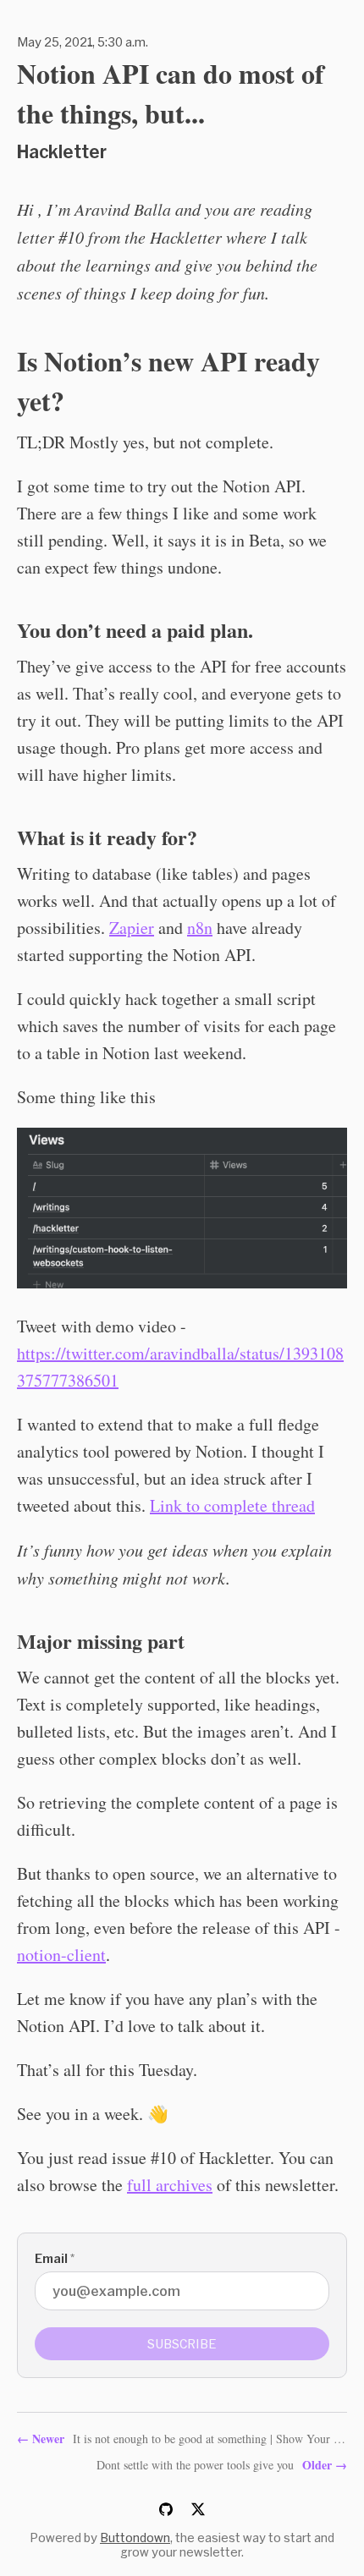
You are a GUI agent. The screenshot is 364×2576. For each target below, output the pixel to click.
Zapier (132, 928)
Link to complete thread (232, 1505)
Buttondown (135, 2538)
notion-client (61, 1955)
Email (55, 2258)
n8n (200, 928)
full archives (170, 2185)
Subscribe (182, 2344)
